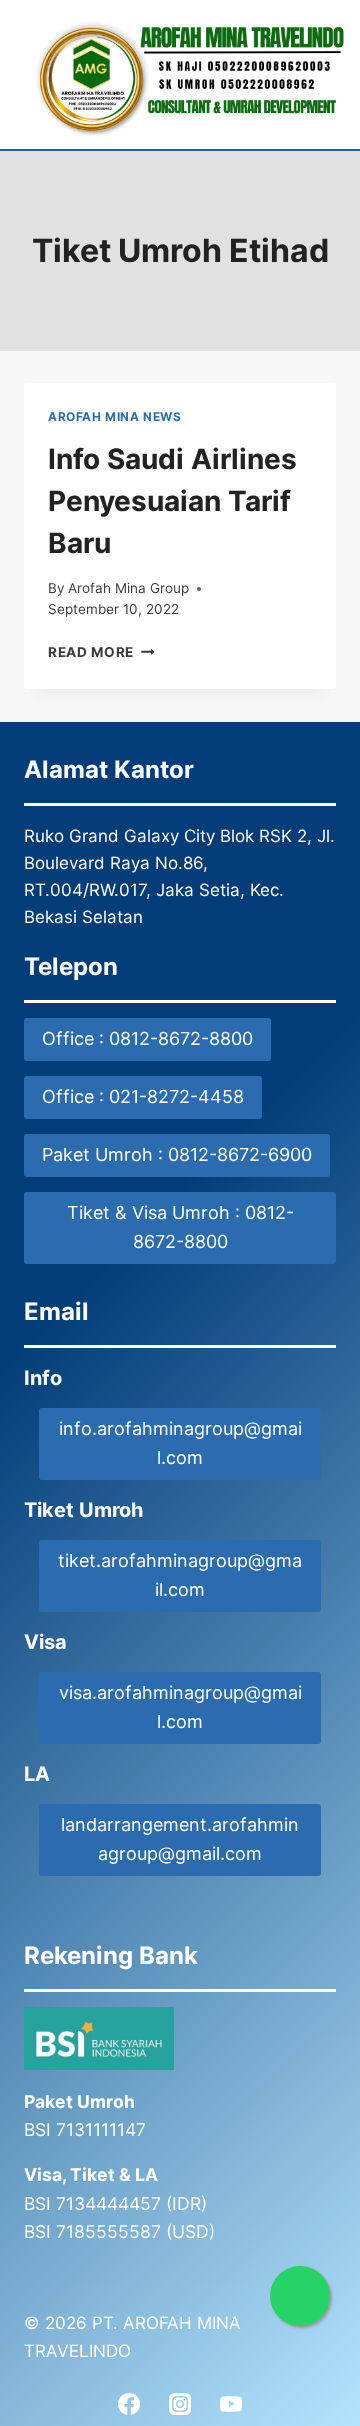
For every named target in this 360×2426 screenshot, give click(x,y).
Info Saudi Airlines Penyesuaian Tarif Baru (172, 501)
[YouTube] (231, 2404)
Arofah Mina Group (128, 588)
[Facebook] (129, 2404)
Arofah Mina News (115, 416)
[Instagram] (180, 2404)
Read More (101, 652)
